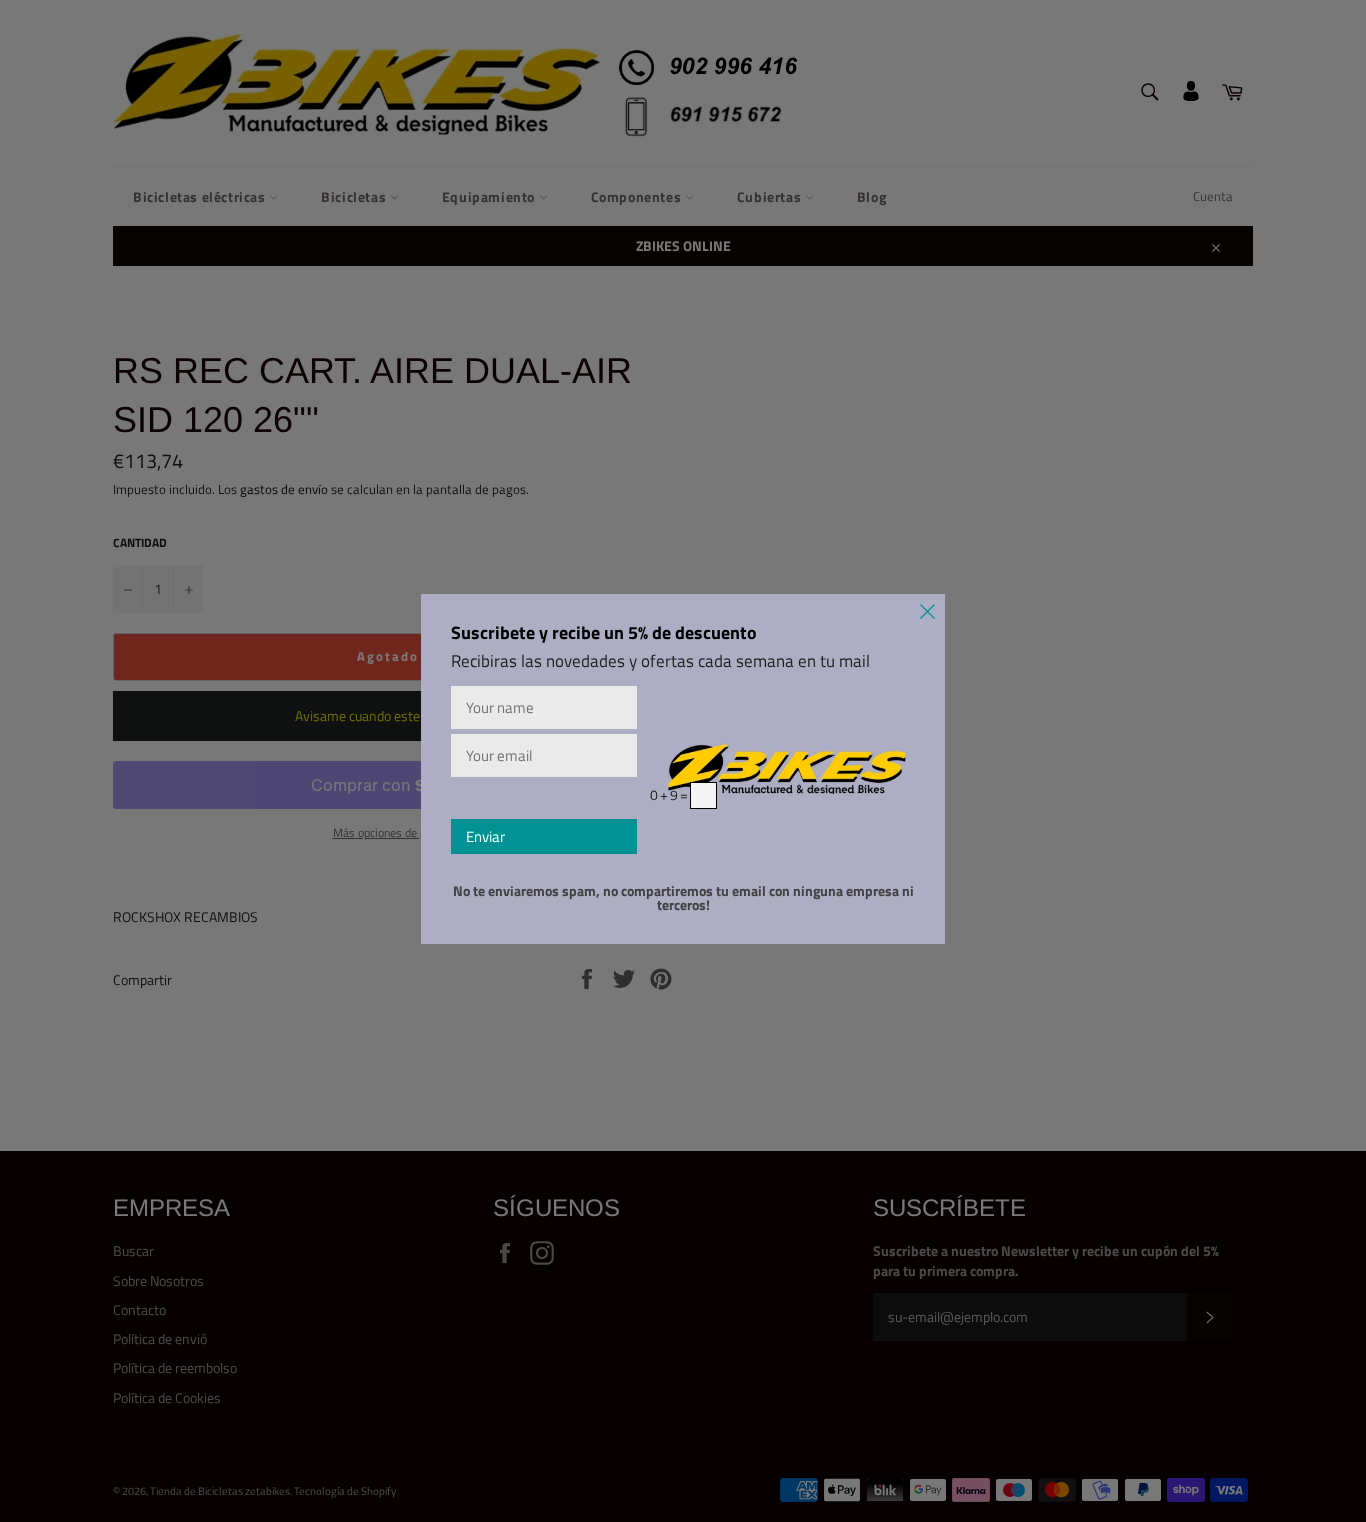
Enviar (485, 836)
